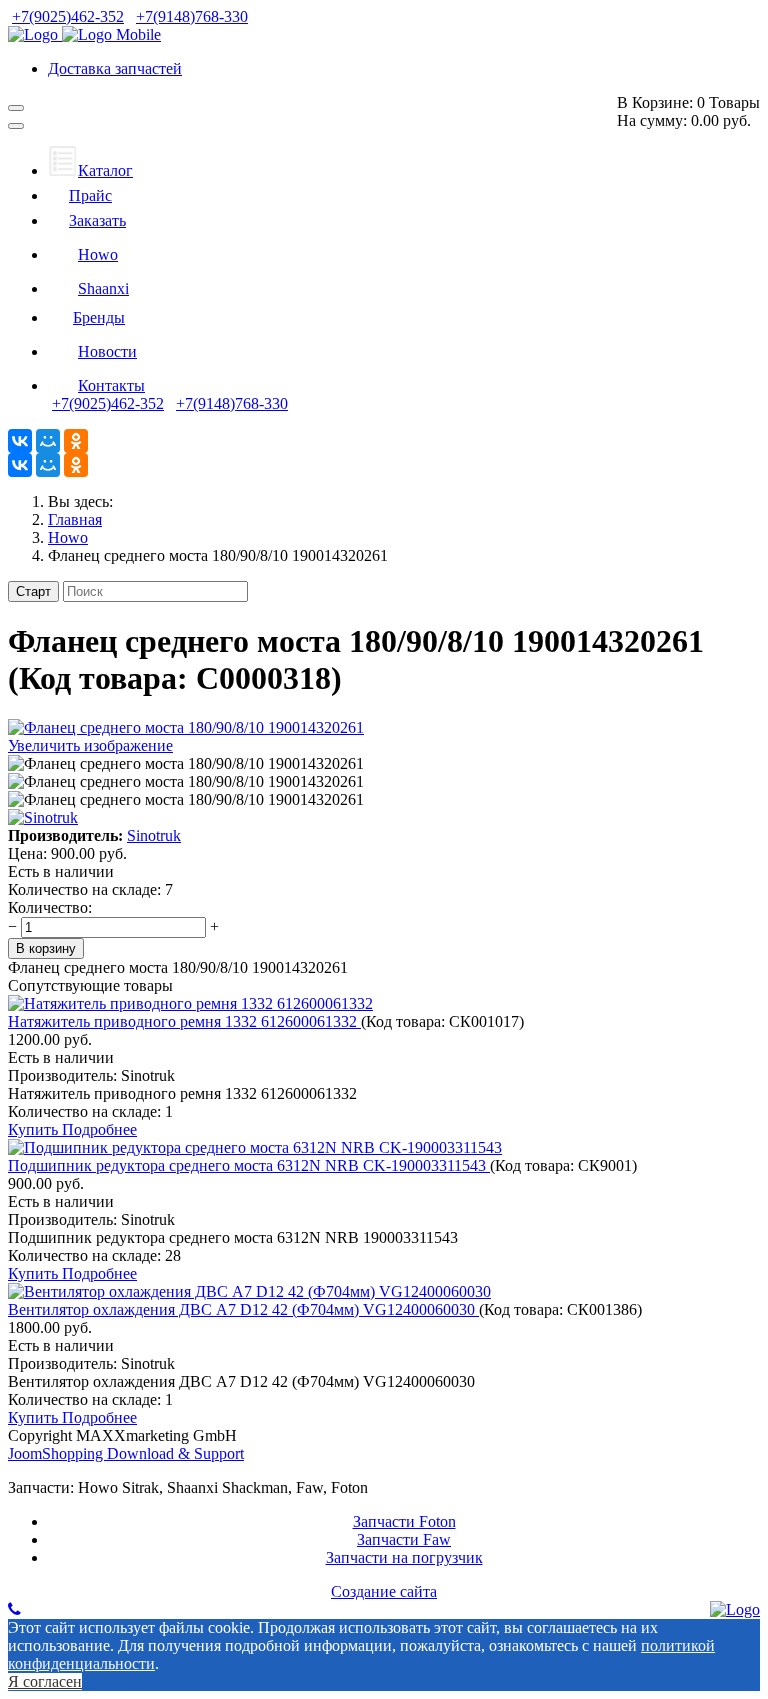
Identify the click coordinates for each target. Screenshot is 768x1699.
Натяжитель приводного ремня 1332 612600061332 (184, 1021)
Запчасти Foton (404, 1521)
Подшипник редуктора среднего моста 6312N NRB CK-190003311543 (249, 1165)
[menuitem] (90, 170)
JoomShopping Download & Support (126, 1453)
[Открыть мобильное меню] (16, 108)
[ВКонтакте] (20, 441)
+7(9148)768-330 (192, 16)
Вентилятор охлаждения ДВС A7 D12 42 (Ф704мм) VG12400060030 (243, 1309)
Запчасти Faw (404, 1539)
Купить (35, 1129)
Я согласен (45, 1681)
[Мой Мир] (48, 441)
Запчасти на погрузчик (404, 1557)
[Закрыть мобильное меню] (16, 126)
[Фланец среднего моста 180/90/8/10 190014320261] (186, 764)
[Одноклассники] (76, 441)
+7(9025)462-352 (68, 16)
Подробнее (99, 1129)
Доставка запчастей (115, 68)
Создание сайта (384, 1591)
